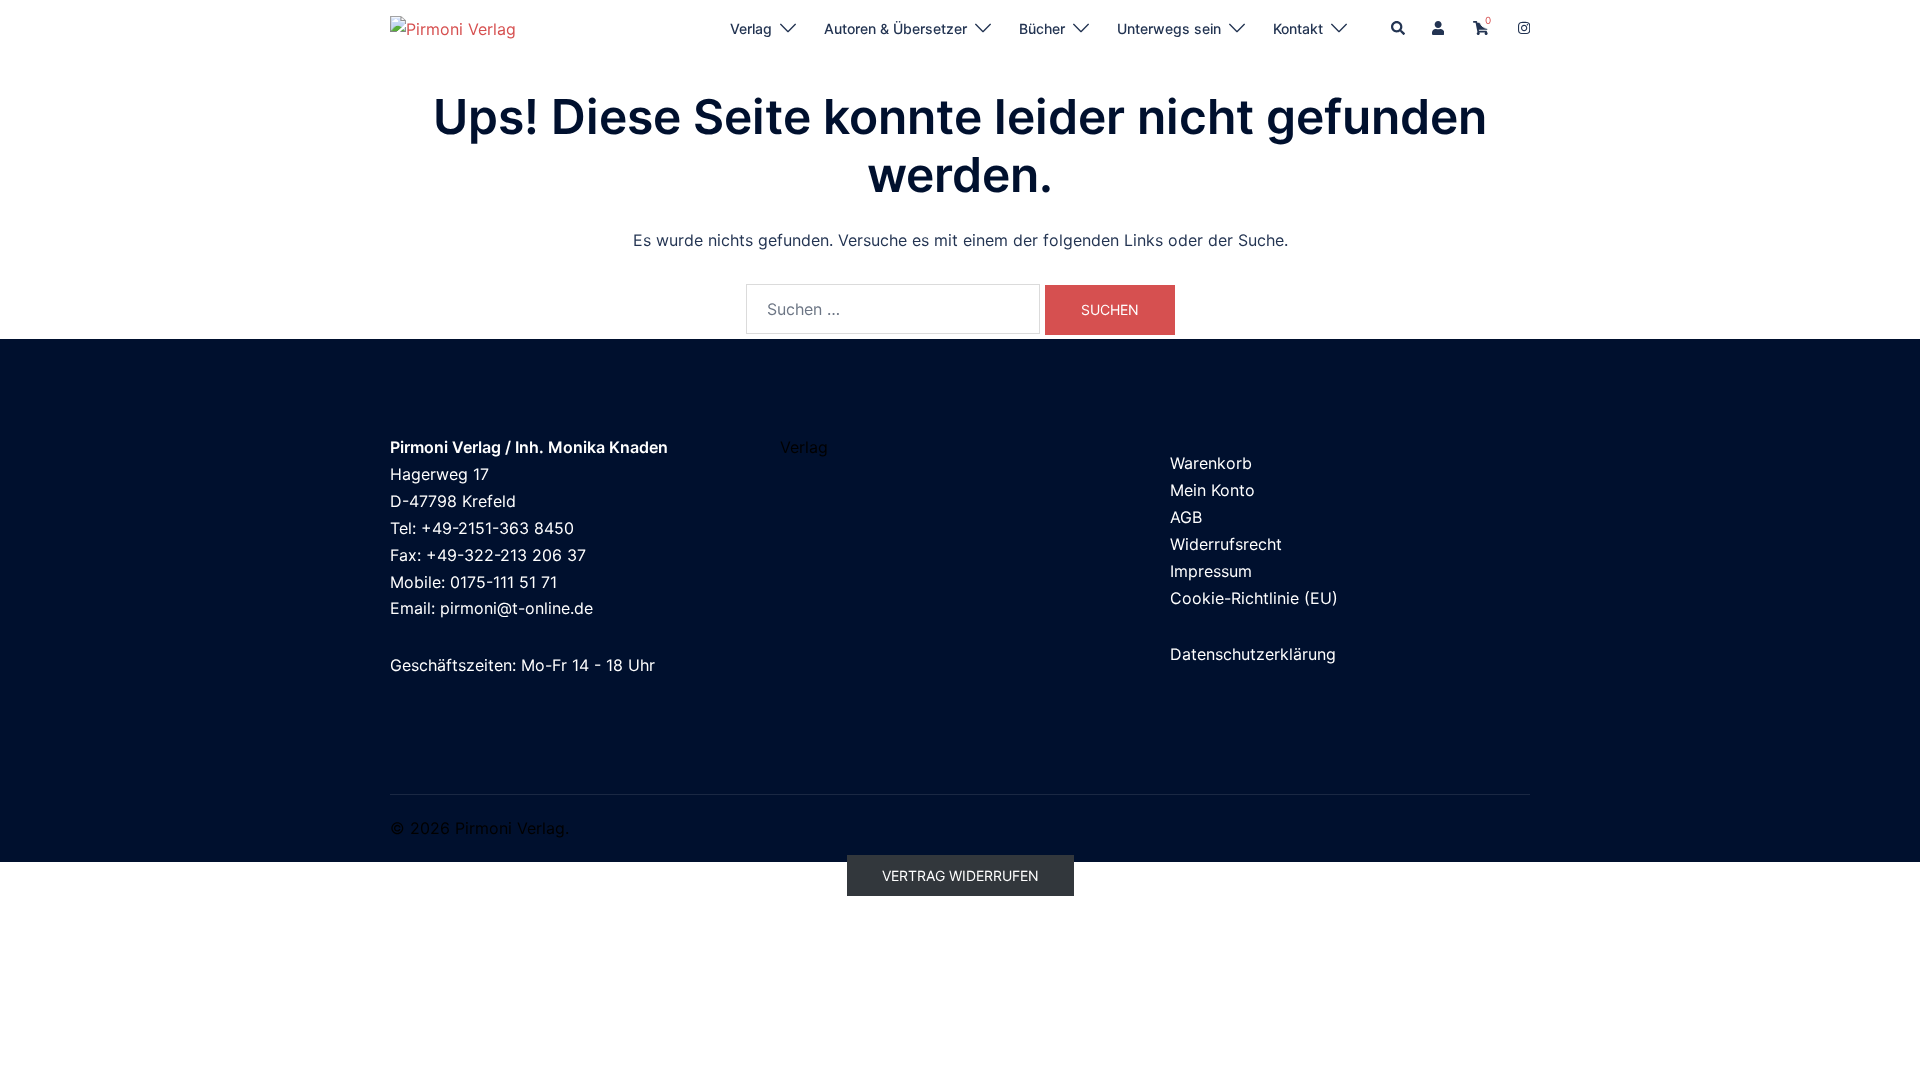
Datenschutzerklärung (1253, 654)
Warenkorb (1211, 463)
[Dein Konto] (1440, 29)
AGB (1186, 517)
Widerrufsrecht (1226, 544)
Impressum (1211, 571)
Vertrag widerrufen (960, 875)
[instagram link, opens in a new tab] (1522, 27)
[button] (1399, 29)
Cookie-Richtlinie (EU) (1254, 598)
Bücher (1042, 28)
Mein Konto (1212, 490)
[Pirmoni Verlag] (453, 28)
